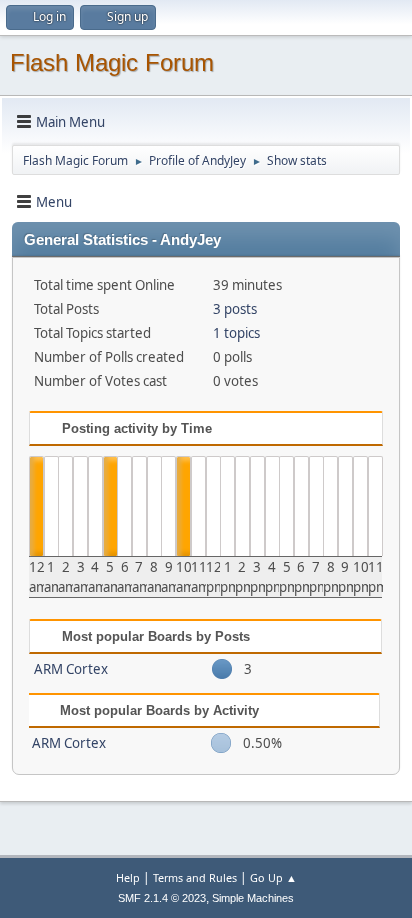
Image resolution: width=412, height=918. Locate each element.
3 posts (235, 309)
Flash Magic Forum (112, 62)
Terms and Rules (195, 877)
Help (128, 877)
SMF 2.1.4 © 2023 (162, 898)
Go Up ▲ (273, 877)
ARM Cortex (71, 669)
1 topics (236, 333)
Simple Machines (253, 898)
